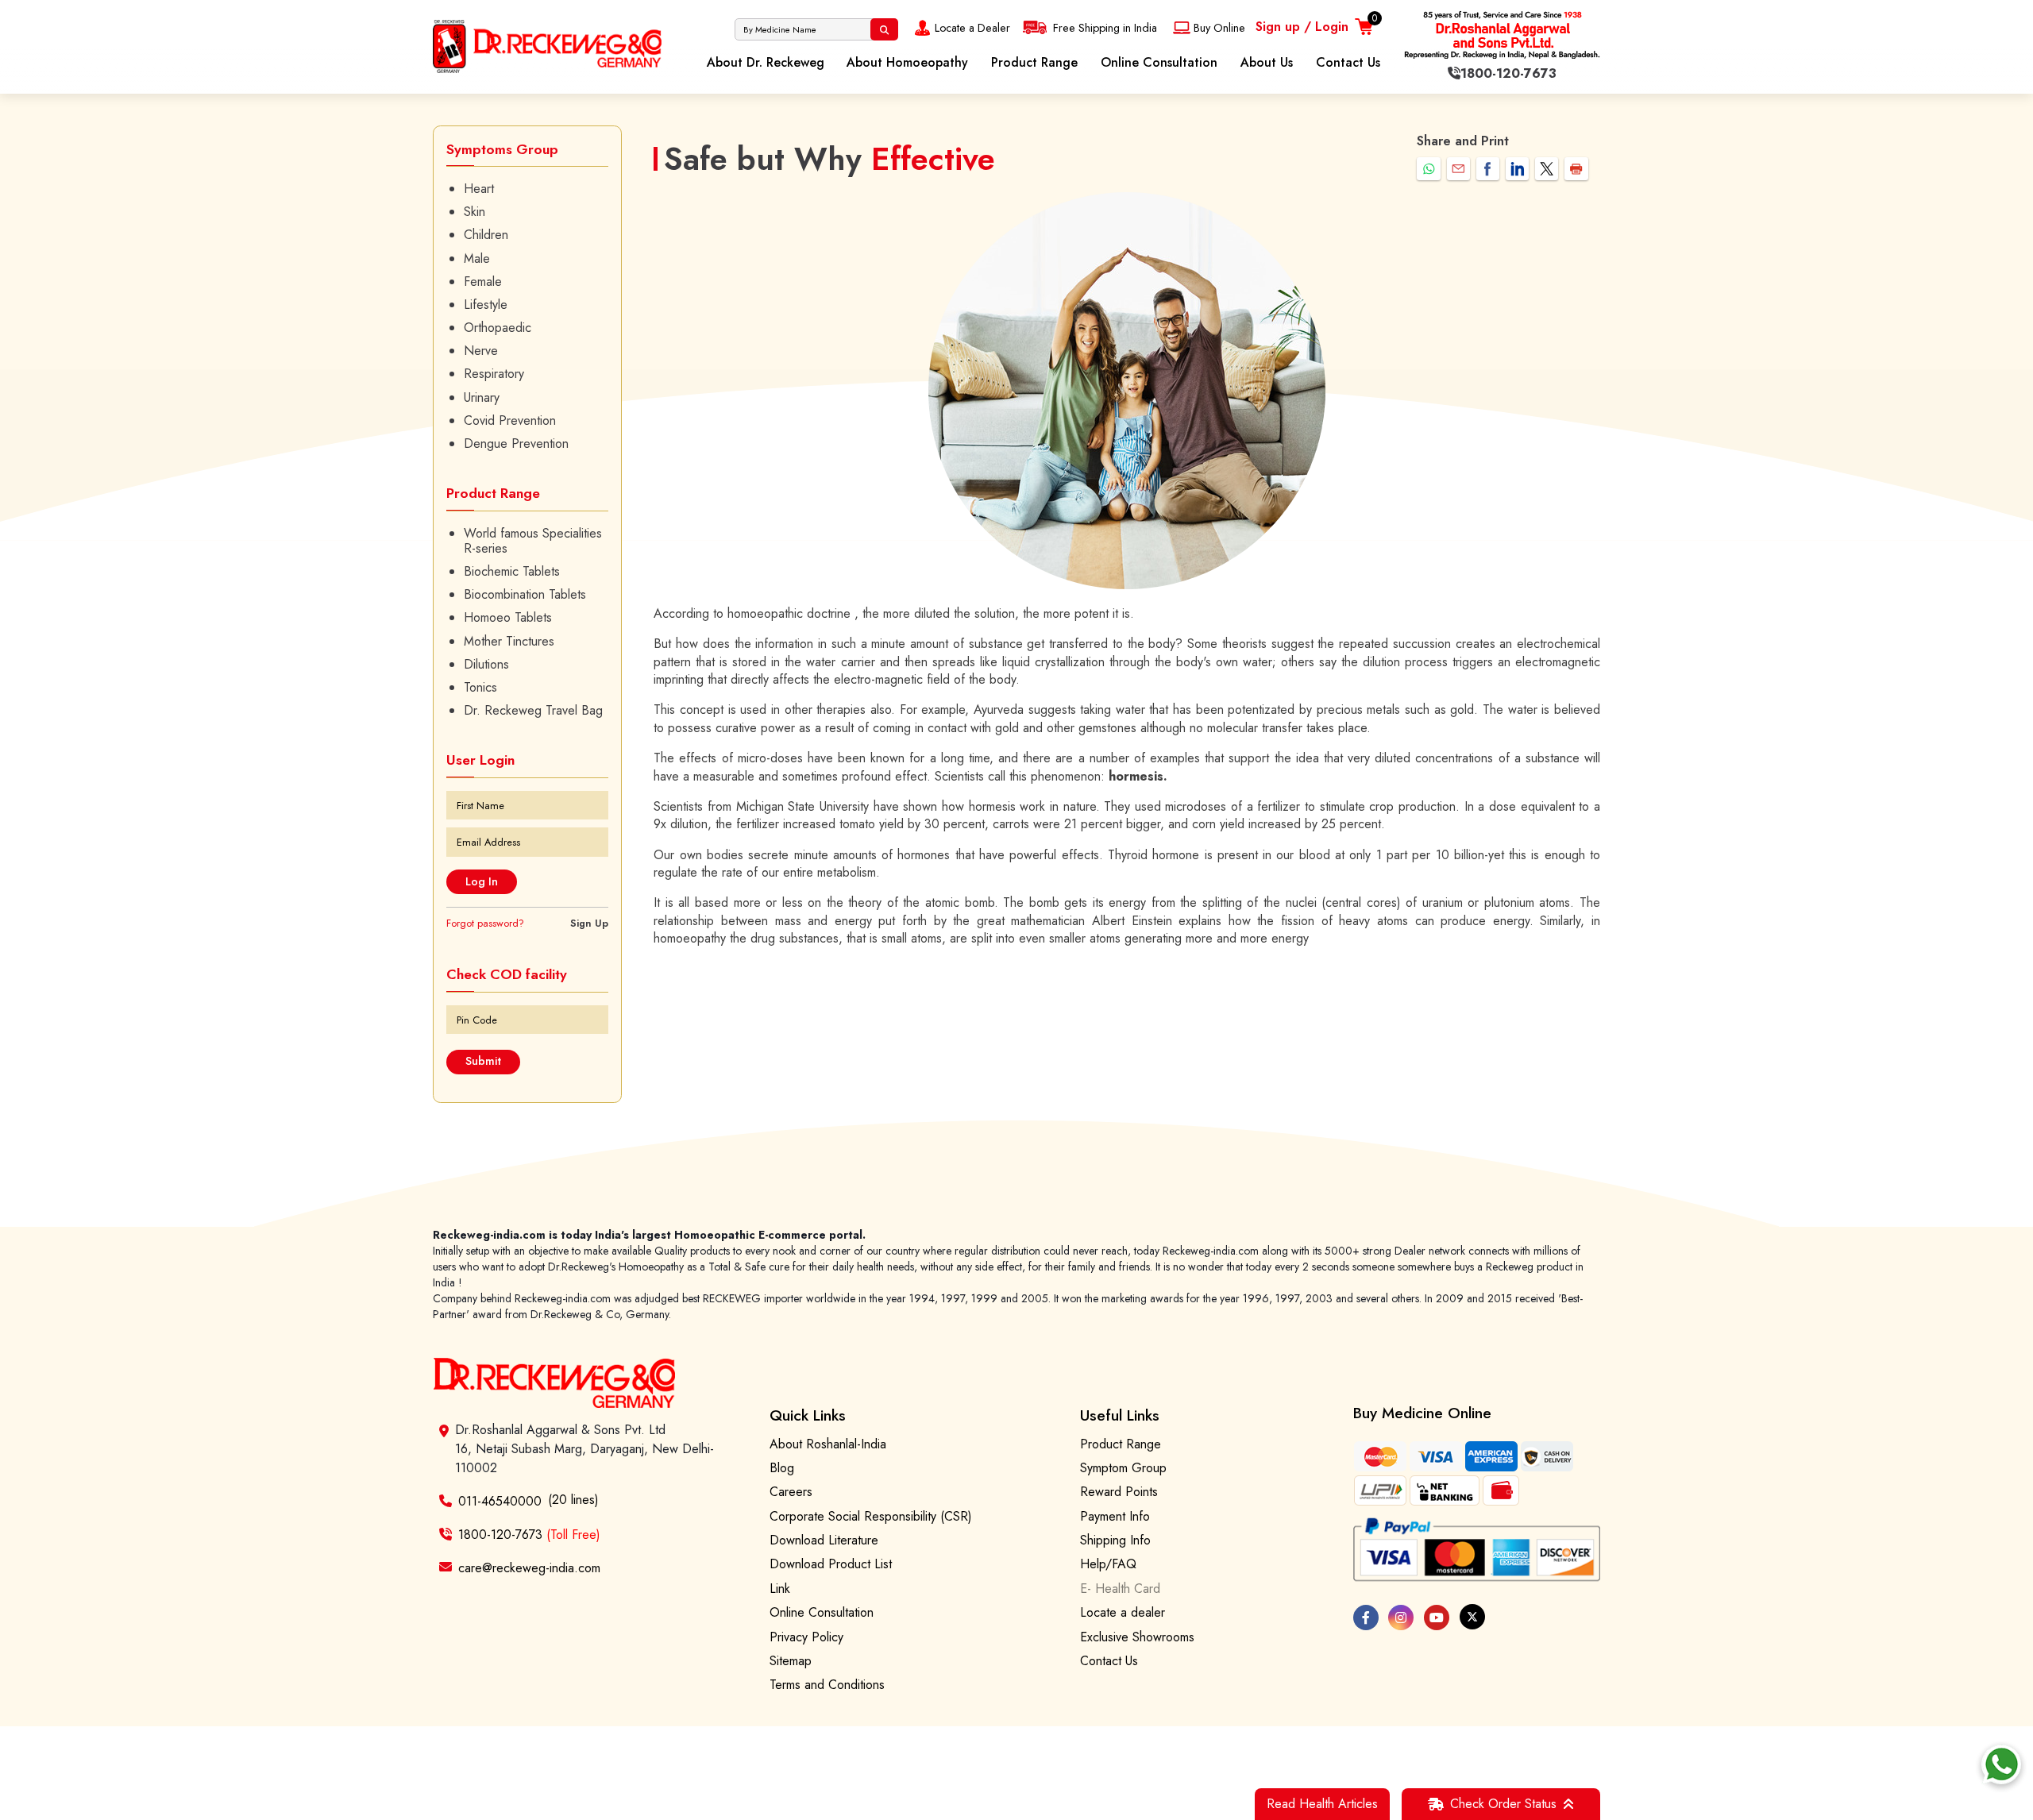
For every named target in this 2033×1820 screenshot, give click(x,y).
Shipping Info (1115, 1540)
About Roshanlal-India (828, 1444)
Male (477, 258)
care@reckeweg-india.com (529, 1567)
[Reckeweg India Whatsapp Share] (1428, 169)
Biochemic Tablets (512, 571)
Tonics (480, 687)
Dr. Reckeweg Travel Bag (533, 710)
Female (483, 281)
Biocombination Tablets (525, 594)
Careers (791, 1492)
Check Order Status (1503, 1804)
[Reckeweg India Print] (1576, 169)
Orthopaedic (498, 328)
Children (486, 235)
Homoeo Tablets (508, 617)
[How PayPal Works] (1477, 1550)
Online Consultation (1159, 62)
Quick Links (808, 1415)
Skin (474, 212)
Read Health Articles (1322, 1804)
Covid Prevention (510, 420)
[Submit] (884, 29)
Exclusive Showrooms (1137, 1637)
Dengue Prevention (516, 443)
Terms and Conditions (827, 1685)
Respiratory (494, 374)
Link (780, 1589)
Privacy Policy (806, 1637)
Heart (479, 189)
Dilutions (486, 664)
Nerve (481, 351)
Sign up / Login (1302, 27)
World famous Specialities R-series (533, 541)
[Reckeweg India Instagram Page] (1401, 1618)
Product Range (1034, 62)
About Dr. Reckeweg (766, 62)
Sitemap (791, 1661)
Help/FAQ (1108, 1564)
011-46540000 (500, 1501)
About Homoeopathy (907, 62)
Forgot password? (485, 923)
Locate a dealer (1123, 1612)
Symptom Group (1123, 1468)
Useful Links (1120, 1415)
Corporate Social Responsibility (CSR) (871, 1516)
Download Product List (831, 1564)
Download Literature (824, 1540)
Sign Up (589, 923)
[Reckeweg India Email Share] (1458, 169)
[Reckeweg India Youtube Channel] (1437, 1618)
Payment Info (1115, 1516)
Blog (782, 1468)
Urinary (482, 397)
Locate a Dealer (972, 28)
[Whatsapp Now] (2001, 1764)
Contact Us (1348, 62)
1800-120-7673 (529, 1535)
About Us (1267, 62)
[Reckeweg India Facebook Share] (1488, 169)
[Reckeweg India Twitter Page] (1472, 1617)
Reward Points (1119, 1492)
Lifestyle (486, 305)
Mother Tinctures (509, 641)
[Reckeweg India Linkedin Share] (1517, 169)
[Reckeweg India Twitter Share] (1547, 169)
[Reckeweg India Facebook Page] (1366, 1618)
